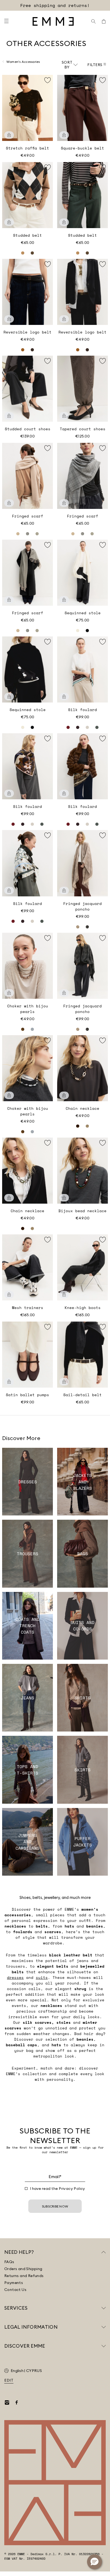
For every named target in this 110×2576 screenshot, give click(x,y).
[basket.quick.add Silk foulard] (64, 697)
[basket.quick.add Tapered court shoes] (64, 416)
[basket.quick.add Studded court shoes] (9, 416)
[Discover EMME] (104, 2346)
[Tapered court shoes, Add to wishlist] (103, 361)
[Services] (104, 2308)
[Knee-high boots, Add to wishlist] (103, 1240)
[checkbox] (26, 2189)
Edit (9, 2380)
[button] (95, 2562)
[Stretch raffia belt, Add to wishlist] (48, 80)
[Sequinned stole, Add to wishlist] (103, 545)
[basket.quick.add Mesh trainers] (9, 1295)
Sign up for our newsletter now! (55, 5)
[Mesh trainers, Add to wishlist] (48, 1240)
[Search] (93, 21)
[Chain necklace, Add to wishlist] (103, 1041)
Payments (14, 2283)
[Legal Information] (104, 2327)
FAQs (9, 2262)
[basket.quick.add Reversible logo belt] (9, 319)
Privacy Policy (72, 2189)
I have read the (58, 2189)
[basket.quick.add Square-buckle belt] (64, 135)
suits (42, 1977)
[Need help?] (104, 2252)
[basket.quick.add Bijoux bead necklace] (64, 1198)
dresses (15, 1977)
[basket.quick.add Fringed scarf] (9, 503)
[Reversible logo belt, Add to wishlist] (48, 264)
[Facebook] (17, 2402)
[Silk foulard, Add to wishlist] (103, 642)
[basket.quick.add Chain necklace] (64, 1095)
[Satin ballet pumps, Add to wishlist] (48, 1327)
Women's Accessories (23, 62)
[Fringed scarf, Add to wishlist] (48, 448)
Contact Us (15, 2290)
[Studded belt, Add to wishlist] (48, 167)
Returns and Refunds (24, 2276)
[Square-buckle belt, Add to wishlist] (103, 80)
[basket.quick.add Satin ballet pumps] (9, 1382)
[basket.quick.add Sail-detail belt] (64, 1382)
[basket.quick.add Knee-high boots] (64, 1295)
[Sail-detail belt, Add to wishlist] (103, 1327)
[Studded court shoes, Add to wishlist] (48, 361)
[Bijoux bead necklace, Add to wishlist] (103, 1143)
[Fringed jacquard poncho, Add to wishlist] (103, 835)
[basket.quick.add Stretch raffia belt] (9, 135)
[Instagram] (7, 2402)
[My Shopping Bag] (104, 21)
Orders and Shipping (23, 2269)
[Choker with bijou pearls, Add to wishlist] (48, 938)
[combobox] (70, 65)
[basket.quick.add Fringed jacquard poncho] (64, 890)
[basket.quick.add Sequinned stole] (64, 600)
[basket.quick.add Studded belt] (9, 222)
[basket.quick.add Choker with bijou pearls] (9, 993)
